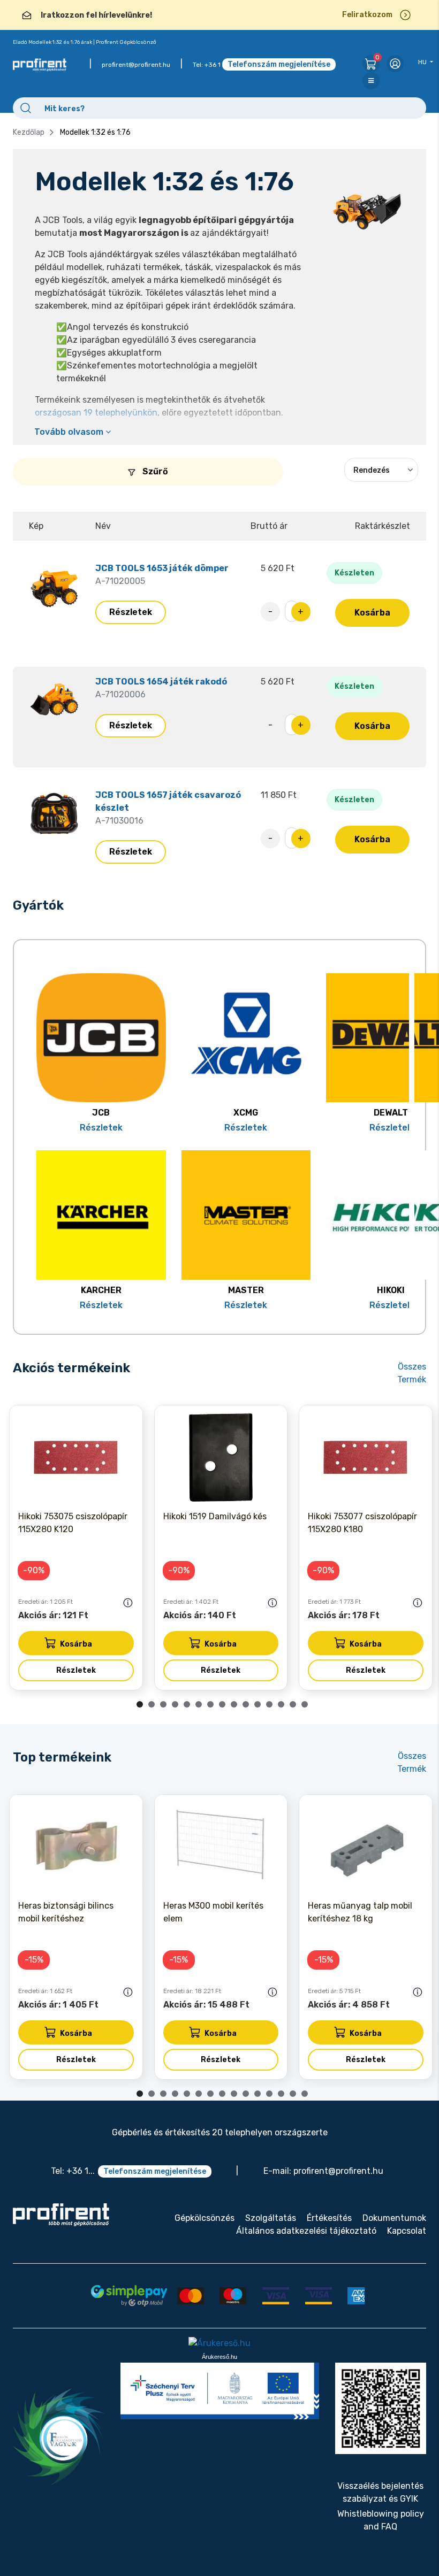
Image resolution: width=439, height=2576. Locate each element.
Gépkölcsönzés (205, 2218)
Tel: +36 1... (73, 2171)
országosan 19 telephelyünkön (96, 413)
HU (423, 62)
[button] (140, 1704)
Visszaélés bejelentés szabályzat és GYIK (380, 2492)
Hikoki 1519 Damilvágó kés (215, 1516)
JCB (101, 1113)
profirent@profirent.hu (136, 65)
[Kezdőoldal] (61, 2215)
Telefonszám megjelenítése (279, 64)
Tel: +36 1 (207, 65)
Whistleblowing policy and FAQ (381, 2520)
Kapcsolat (407, 2231)
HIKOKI (391, 1290)
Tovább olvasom (70, 432)
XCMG (246, 1113)
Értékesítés (329, 2218)
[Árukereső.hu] (219, 2344)
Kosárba (372, 613)
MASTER (246, 1290)
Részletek (131, 612)
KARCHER (101, 1290)
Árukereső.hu (219, 2357)
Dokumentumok (394, 2218)
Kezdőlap (29, 132)
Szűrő (154, 471)
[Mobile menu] (371, 81)
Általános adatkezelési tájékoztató (306, 2231)
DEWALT (391, 1113)
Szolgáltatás (271, 2218)
